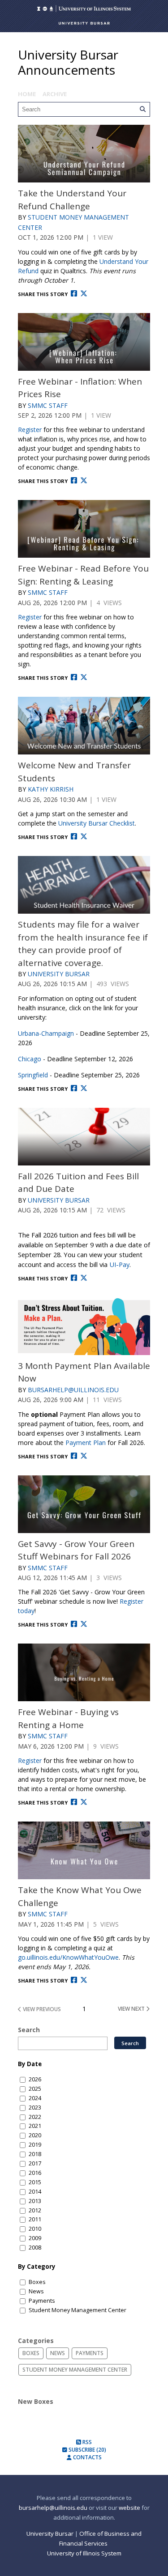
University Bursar (59, 974)
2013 (35, 2201)
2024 (35, 2098)
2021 (35, 2126)
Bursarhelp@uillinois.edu (73, 1390)
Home (27, 94)
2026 (35, 2079)
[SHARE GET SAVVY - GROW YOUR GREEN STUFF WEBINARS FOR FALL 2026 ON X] (84, 1624)
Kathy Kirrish (51, 789)
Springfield (33, 1075)
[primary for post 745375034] (84, 1326)
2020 (35, 2135)
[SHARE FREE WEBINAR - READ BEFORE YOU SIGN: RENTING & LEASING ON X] (84, 677)
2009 (35, 2238)
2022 (35, 2117)
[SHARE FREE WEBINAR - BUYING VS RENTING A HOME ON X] (84, 1802)
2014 (35, 2192)
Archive (55, 94)
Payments (42, 2301)
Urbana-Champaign (46, 1033)
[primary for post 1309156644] (84, 885)
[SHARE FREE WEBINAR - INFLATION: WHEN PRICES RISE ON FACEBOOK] (74, 481)
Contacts (87, 2457)
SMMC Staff (48, 405)
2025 (35, 2089)
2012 (35, 2210)
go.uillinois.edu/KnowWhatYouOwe (68, 1957)
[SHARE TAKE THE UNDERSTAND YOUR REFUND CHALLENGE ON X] (84, 294)
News (36, 2291)
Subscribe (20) (87, 2450)
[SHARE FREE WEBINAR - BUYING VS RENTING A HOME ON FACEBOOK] (74, 1802)
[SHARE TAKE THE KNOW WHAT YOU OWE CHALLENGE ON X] (84, 1980)
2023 (35, 2108)
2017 (35, 2163)
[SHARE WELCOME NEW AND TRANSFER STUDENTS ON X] (84, 837)
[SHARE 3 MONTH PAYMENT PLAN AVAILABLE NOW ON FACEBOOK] (74, 1456)
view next (132, 2009)
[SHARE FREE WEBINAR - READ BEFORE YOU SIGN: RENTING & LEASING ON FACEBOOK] (74, 677)
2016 (35, 2173)
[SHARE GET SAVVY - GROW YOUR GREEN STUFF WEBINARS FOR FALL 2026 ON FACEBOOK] (74, 1624)
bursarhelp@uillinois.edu (53, 2508)
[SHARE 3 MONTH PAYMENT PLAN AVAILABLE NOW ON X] (84, 1456)
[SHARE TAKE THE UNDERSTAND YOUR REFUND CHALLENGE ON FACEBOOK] (74, 294)
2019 (35, 2145)
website (129, 2508)
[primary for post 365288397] (84, 154)
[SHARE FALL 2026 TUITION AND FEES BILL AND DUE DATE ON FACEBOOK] (74, 1278)
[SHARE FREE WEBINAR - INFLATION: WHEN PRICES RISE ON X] (84, 481)
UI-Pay (119, 1264)
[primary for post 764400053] (84, 1137)
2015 (35, 2182)
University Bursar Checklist (97, 823)
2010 (35, 2229)
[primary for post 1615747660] (84, 1850)
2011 (35, 2219)
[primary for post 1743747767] (84, 1672)
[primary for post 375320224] (84, 342)
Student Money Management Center (78, 2310)
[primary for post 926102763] (84, 726)
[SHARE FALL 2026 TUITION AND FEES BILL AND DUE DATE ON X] (84, 1278)
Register (30, 430)
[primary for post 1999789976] (84, 1504)
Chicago (30, 1059)
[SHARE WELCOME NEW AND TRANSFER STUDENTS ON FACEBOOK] (74, 837)
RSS (86, 2442)
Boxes (37, 2282)
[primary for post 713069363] (84, 529)
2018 (35, 2154)
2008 (35, 2248)
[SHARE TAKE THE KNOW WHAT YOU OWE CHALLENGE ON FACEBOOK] (74, 1980)
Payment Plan (86, 1443)
